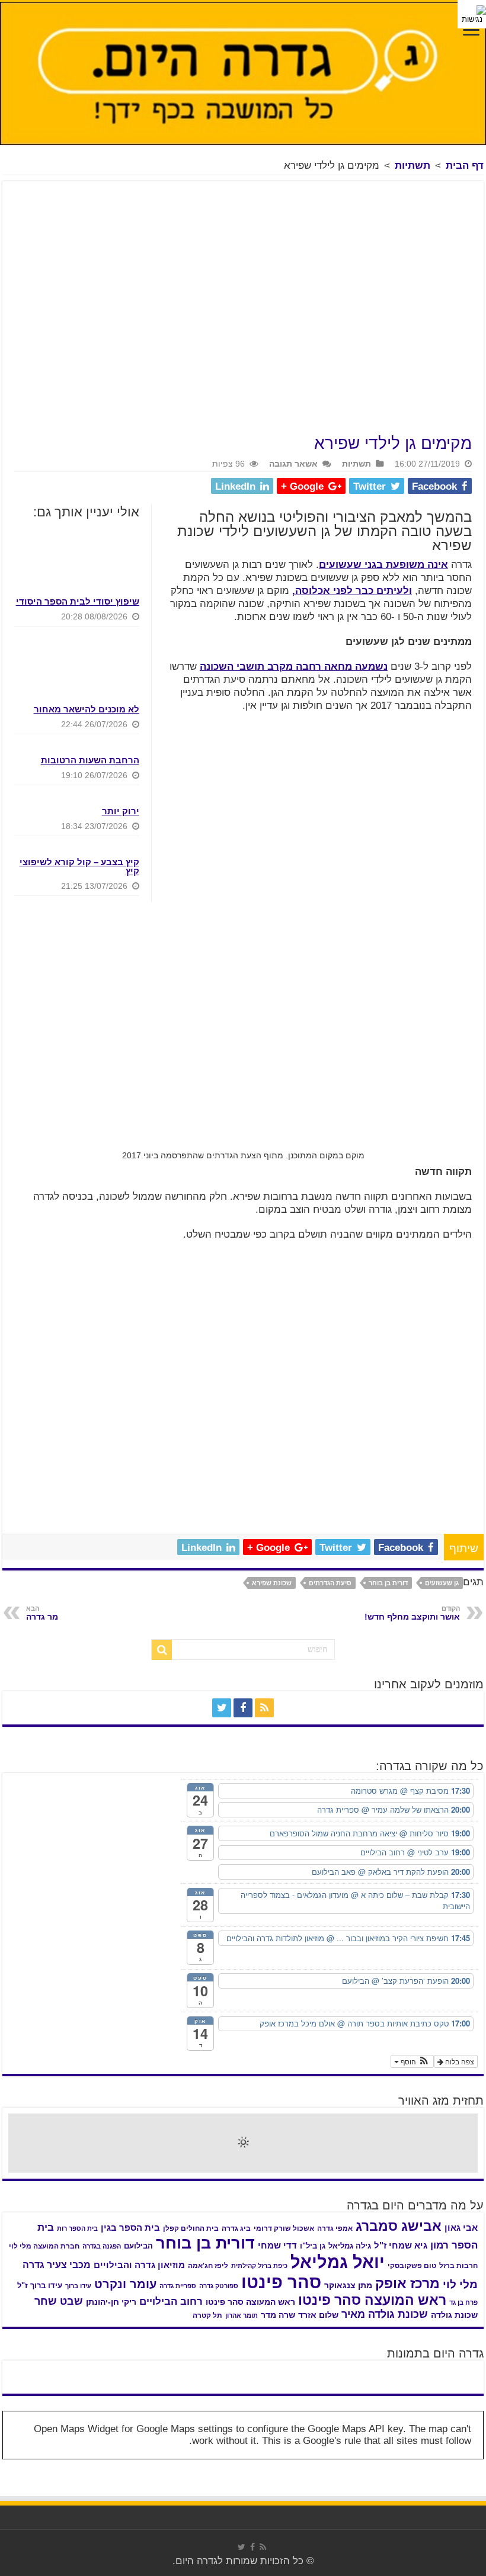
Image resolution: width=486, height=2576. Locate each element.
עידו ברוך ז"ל (40, 2286)
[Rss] (264, 1708)
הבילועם (138, 2246)
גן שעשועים (442, 1583)
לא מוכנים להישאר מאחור (87, 709)
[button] (412, 2061)
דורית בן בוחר (388, 1583)
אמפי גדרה (335, 2228)
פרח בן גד (463, 2302)
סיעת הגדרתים (330, 1583)
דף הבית (465, 166)
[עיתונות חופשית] (47, 2372)
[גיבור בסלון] (360, 2372)
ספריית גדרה (178, 2286)
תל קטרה (207, 2315)
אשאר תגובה (293, 464)
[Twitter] (222, 1708)
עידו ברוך (78, 2286)
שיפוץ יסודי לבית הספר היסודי (78, 601)
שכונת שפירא (272, 1583)
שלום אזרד (318, 2315)
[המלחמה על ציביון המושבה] (439, 2382)
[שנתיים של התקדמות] (439, 2372)
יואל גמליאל (338, 2262)
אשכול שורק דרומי (284, 2228)
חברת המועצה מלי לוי (44, 2246)
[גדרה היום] (243, 73)
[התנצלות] (126, 2372)
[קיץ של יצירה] (282, 2372)
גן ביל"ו (313, 2246)
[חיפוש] (162, 1650)
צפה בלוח (459, 2061)
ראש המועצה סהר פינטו (372, 2300)
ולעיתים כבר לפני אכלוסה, (352, 591)
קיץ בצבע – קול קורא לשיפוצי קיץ (79, 866)
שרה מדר (278, 2315)
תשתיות (413, 166)
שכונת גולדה (454, 2315)
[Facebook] (243, 1708)
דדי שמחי (277, 2246)
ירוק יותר (121, 811)
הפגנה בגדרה (102, 2246)
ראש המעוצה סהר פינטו (250, 2302)
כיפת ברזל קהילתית (259, 2266)
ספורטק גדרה (219, 2286)
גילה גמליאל (350, 2246)
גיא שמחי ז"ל (401, 2245)
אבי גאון (461, 2228)
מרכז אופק (407, 2283)
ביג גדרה (236, 2228)
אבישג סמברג (399, 2226)
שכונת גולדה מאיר (385, 2314)
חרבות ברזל (458, 2266)
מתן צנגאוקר (348, 2286)
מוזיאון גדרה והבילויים (139, 2265)
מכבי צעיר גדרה (57, 2265)
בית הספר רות (77, 2228)
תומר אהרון (242, 2315)
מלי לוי (460, 2284)
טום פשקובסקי (412, 2266)
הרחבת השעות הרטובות (90, 760)
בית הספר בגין (130, 2228)
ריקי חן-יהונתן (111, 2302)
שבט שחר (59, 2301)
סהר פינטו (281, 2282)
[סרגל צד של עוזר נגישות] (472, 14)
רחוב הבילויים (171, 2302)
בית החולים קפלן (191, 2228)
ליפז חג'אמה (208, 2266)
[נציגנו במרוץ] (204, 2372)
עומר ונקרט (125, 2284)
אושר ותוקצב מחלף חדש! (412, 1613)
